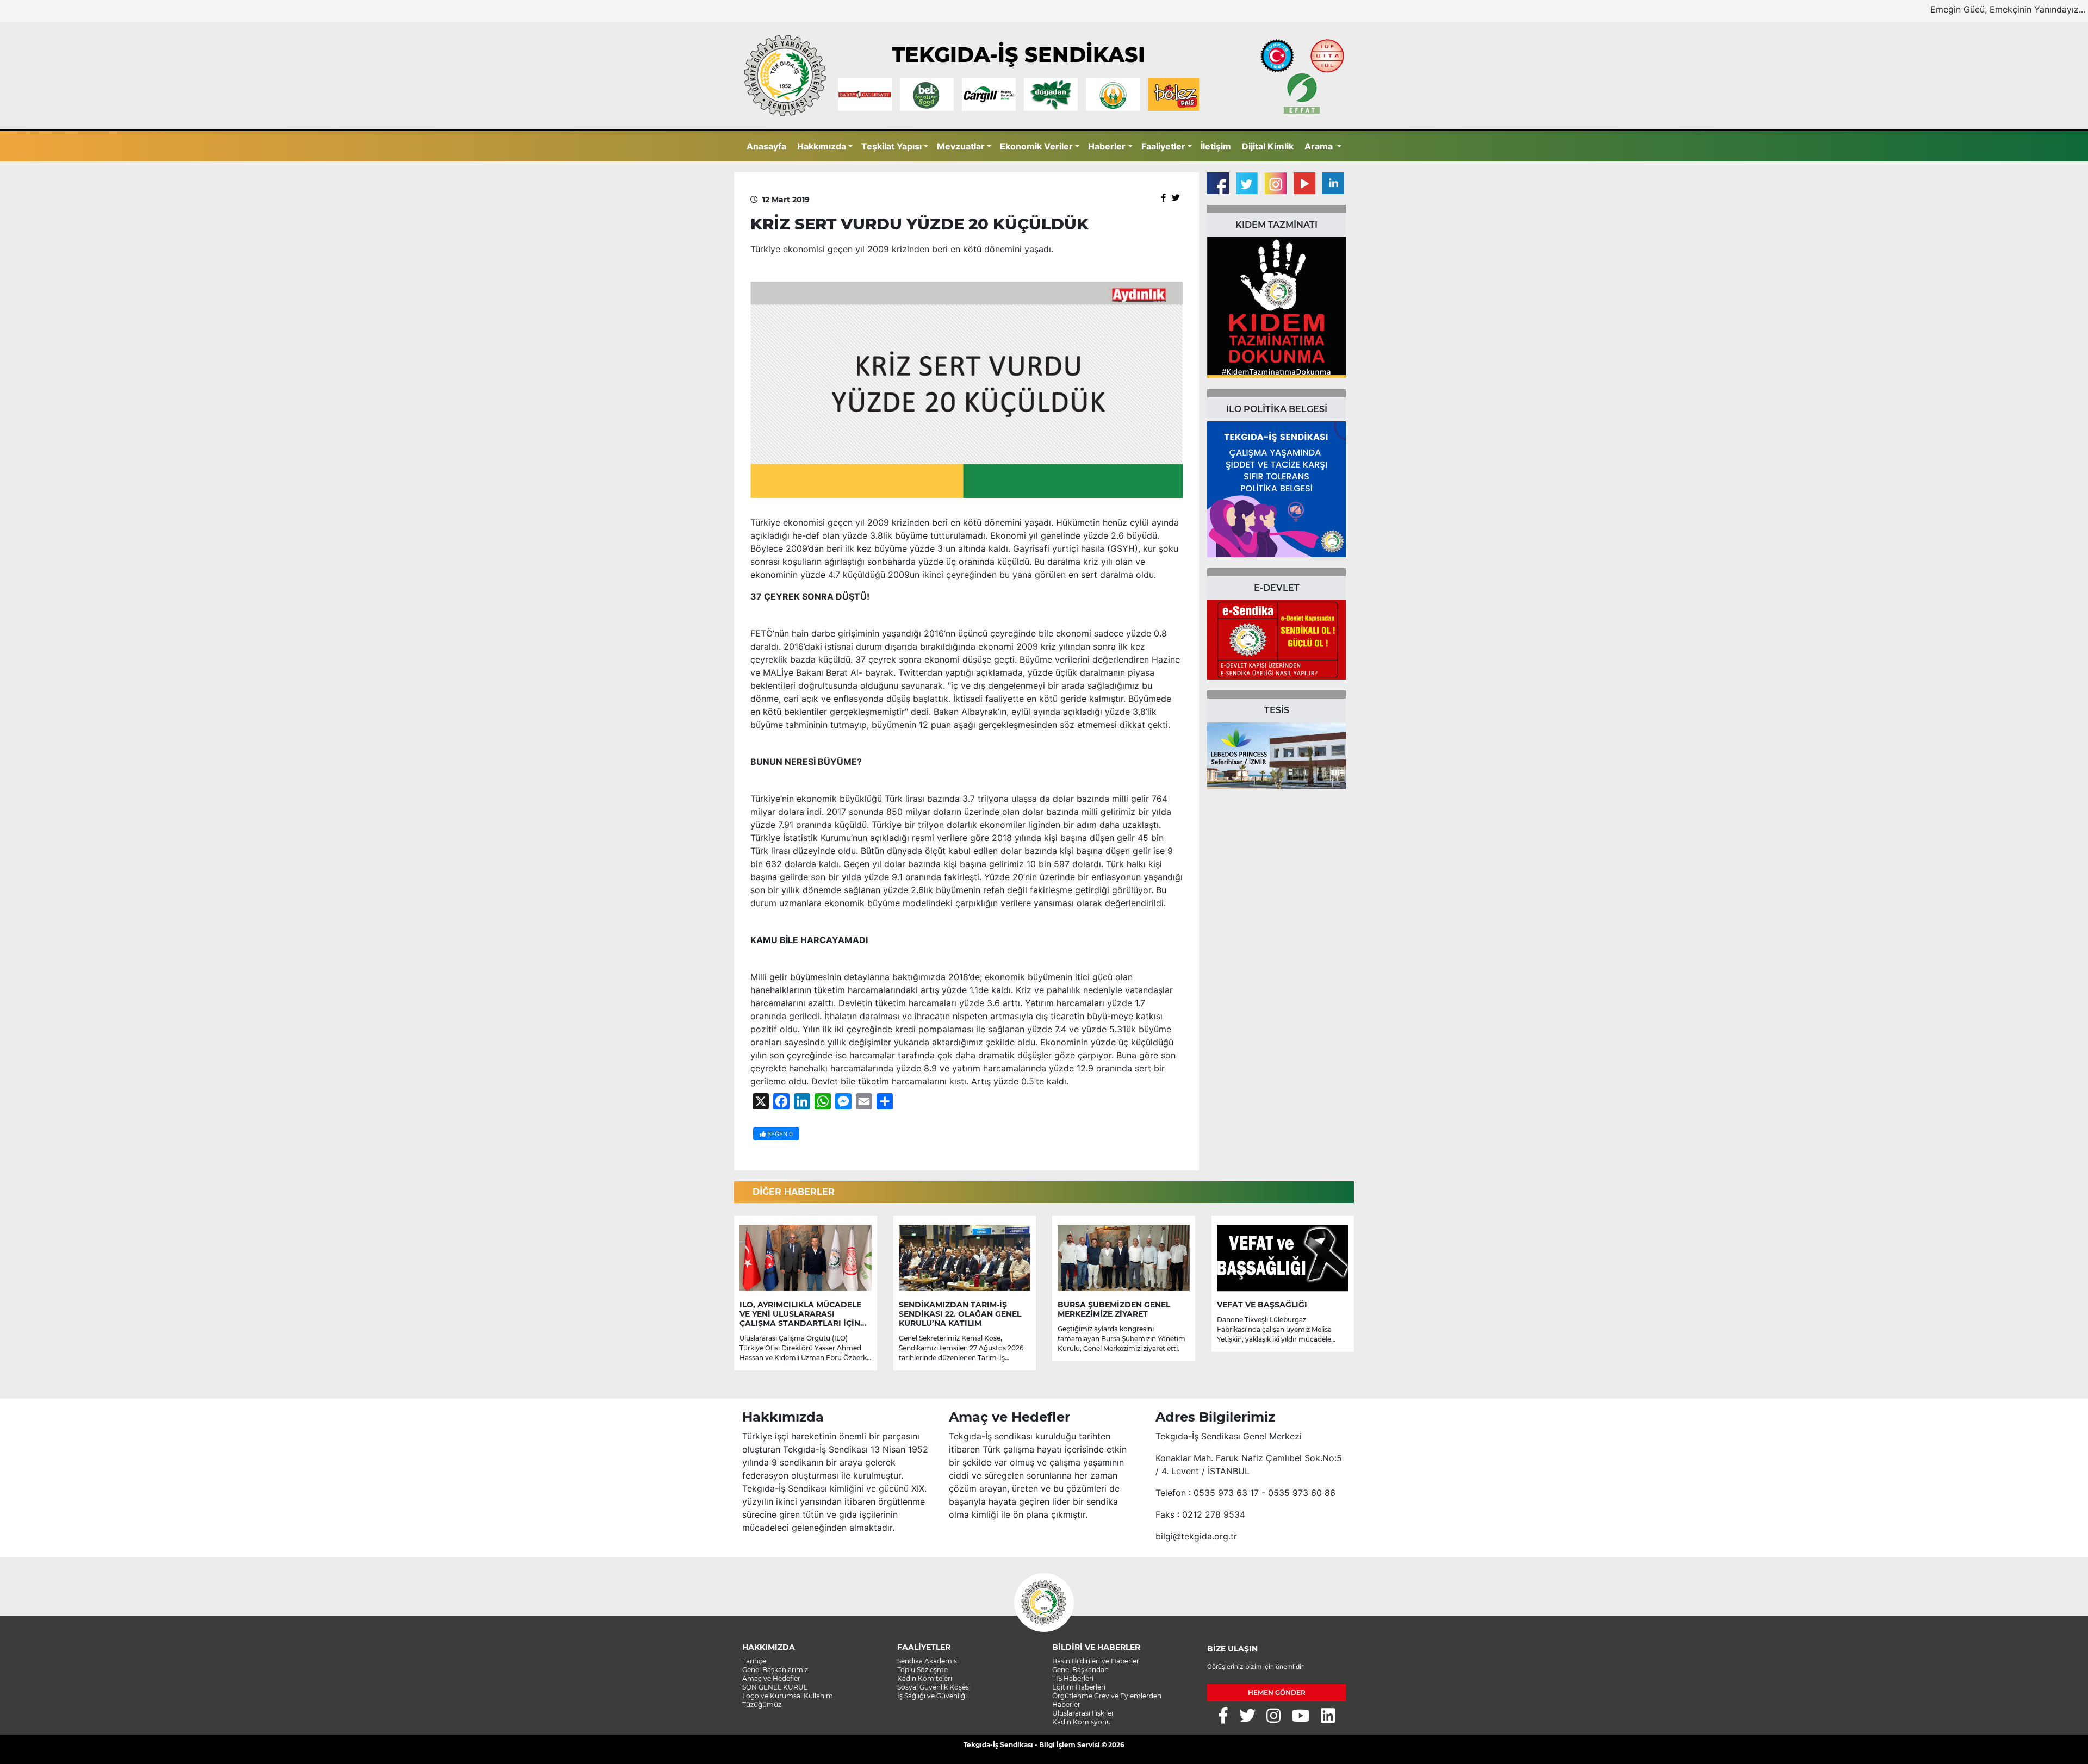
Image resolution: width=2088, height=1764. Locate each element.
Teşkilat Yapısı (891, 146)
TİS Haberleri (1073, 1678)
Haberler (1107, 146)
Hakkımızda (822, 146)
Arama (1320, 146)
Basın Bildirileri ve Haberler (1096, 1661)
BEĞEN (779, 1134)
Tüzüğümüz (762, 1704)
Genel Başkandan (1080, 1670)
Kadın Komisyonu (1082, 1722)
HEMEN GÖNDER (1277, 1693)
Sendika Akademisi (928, 1661)
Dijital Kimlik (1268, 146)
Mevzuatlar (961, 146)
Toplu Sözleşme (922, 1670)
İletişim (1216, 146)
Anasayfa (766, 146)
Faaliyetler (1163, 146)
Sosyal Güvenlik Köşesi (934, 1687)
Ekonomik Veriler (1036, 146)
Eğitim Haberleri (1079, 1687)
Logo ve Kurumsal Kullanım (788, 1696)
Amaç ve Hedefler (771, 1678)
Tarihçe (754, 1661)
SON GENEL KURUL (775, 1687)
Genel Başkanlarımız (775, 1670)
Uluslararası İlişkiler (1083, 1713)
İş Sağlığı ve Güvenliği (932, 1696)
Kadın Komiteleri (925, 1678)
